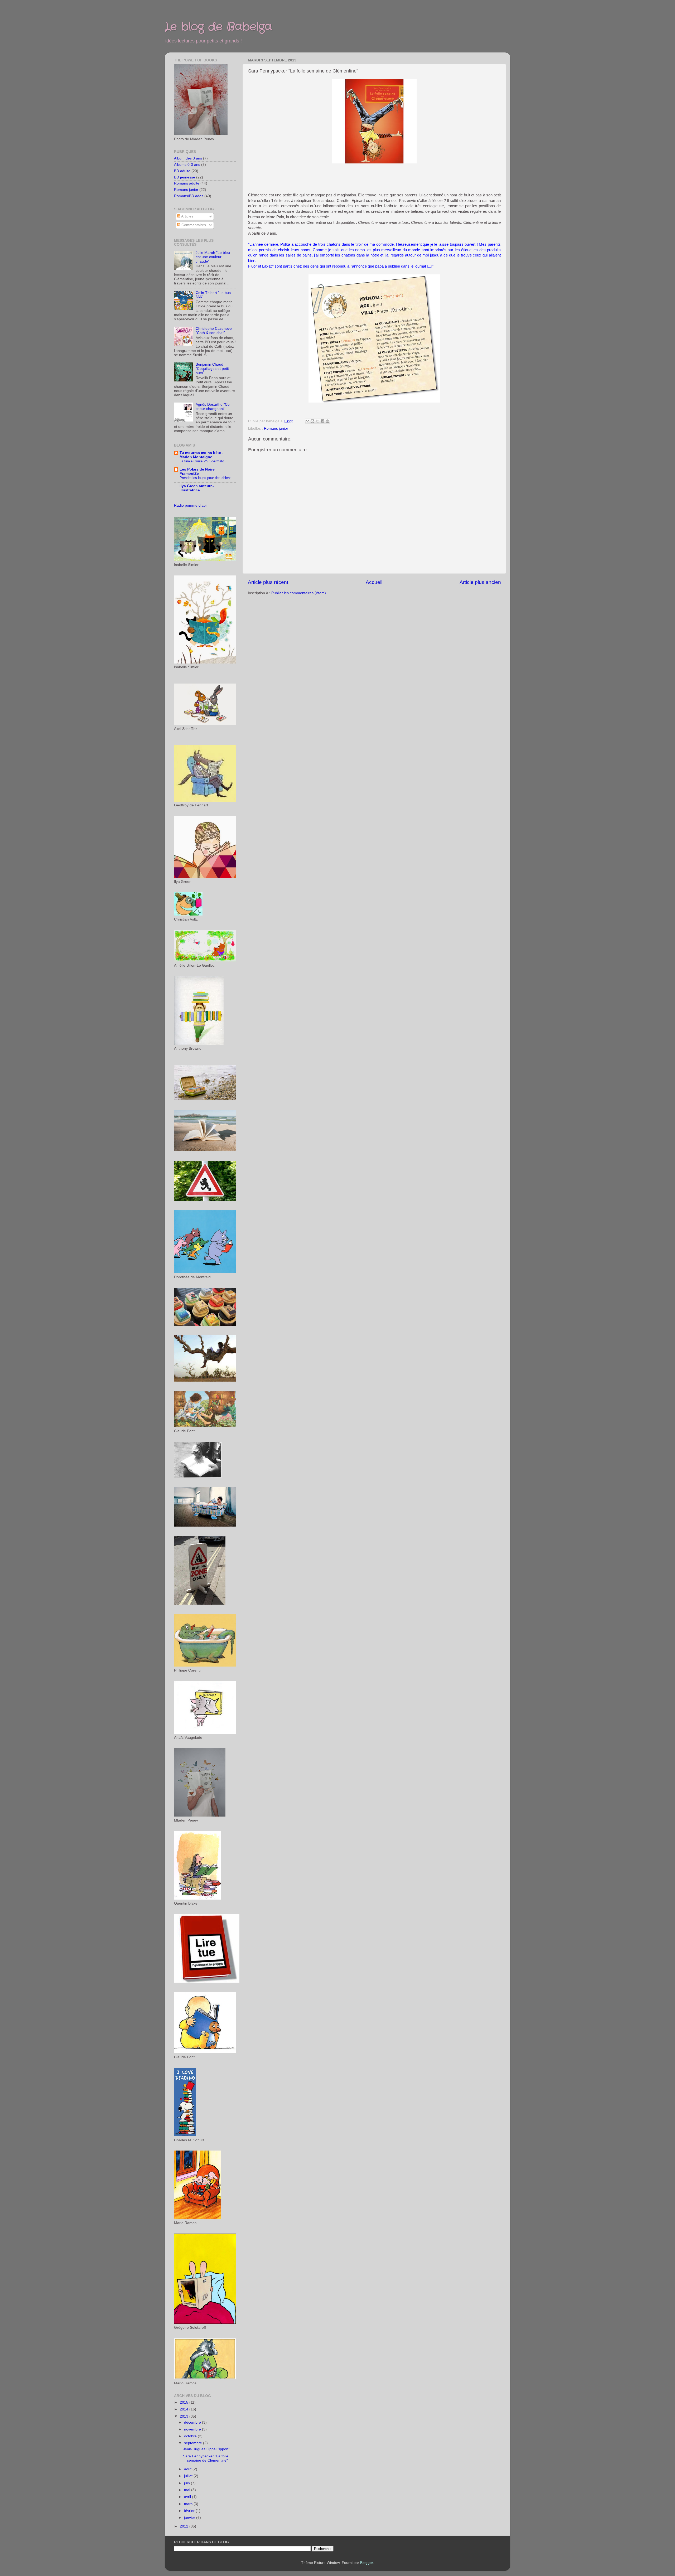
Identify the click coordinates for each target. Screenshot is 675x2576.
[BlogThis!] (312, 421)
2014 (185, 2409)
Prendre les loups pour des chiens (206, 478)
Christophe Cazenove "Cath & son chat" (214, 331)
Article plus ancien (480, 582)
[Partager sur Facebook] (322, 421)
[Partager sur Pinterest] (327, 421)
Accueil (374, 582)
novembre (193, 2429)
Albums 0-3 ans (187, 165)
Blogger (367, 2563)
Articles (187, 216)
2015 (185, 2402)
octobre (191, 2436)
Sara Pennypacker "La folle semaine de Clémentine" (206, 2458)
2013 (185, 2416)
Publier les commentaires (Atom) (299, 593)
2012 (185, 2526)
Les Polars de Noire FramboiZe (197, 471)
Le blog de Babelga (218, 27)
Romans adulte (187, 183)
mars (189, 2504)
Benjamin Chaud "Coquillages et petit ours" (212, 369)
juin (187, 2483)
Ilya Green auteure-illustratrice (197, 488)
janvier (190, 2518)
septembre (194, 2443)
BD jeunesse (185, 177)
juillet (189, 2476)
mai (188, 2490)
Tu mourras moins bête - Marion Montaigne (201, 455)
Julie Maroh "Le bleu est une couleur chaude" (213, 257)
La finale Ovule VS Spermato (202, 461)
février (190, 2511)
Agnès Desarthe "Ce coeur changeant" (213, 407)
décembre (193, 2422)
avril (188, 2497)
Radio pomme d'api (190, 505)
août (188, 2469)
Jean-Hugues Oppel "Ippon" (206, 2449)
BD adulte (182, 171)
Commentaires (193, 225)
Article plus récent (268, 582)
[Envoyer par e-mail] (307, 421)
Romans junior (276, 428)
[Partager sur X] (317, 421)
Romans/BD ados (189, 196)
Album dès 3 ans (188, 158)
